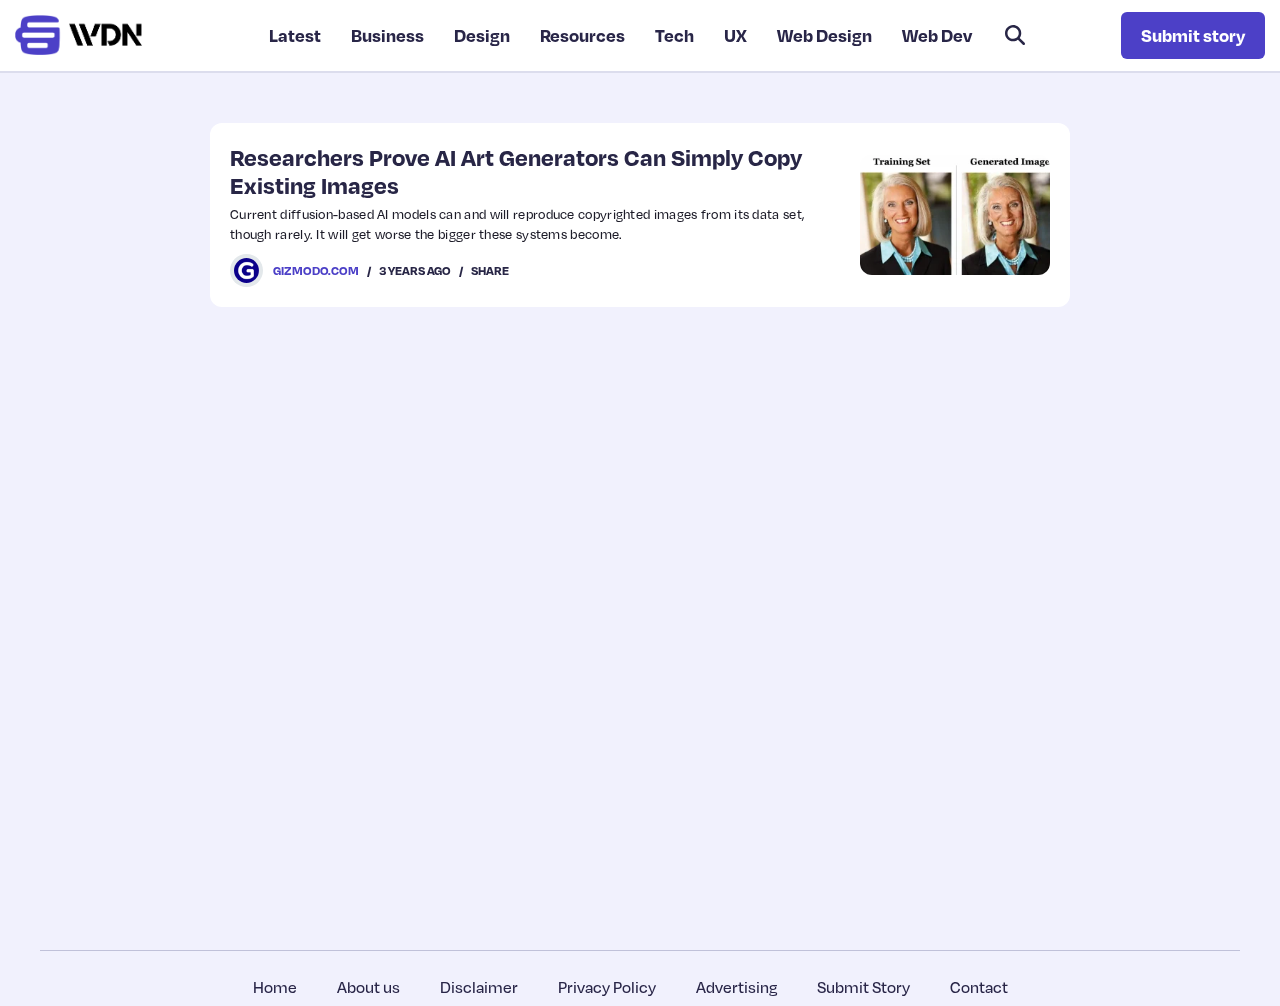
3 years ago (415, 270)
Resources (582, 35)
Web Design (824, 35)
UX (735, 35)
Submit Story (863, 987)
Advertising (736, 987)
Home (275, 987)
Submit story (1193, 35)
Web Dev (937, 35)
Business (387, 35)
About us (368, 987)
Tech (674, 35)
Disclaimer (479, 987)
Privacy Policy (607, 987)
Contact (979, 987)
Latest (295, 35)
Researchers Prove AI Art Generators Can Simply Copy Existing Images (516, 170)
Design (482, 35)
